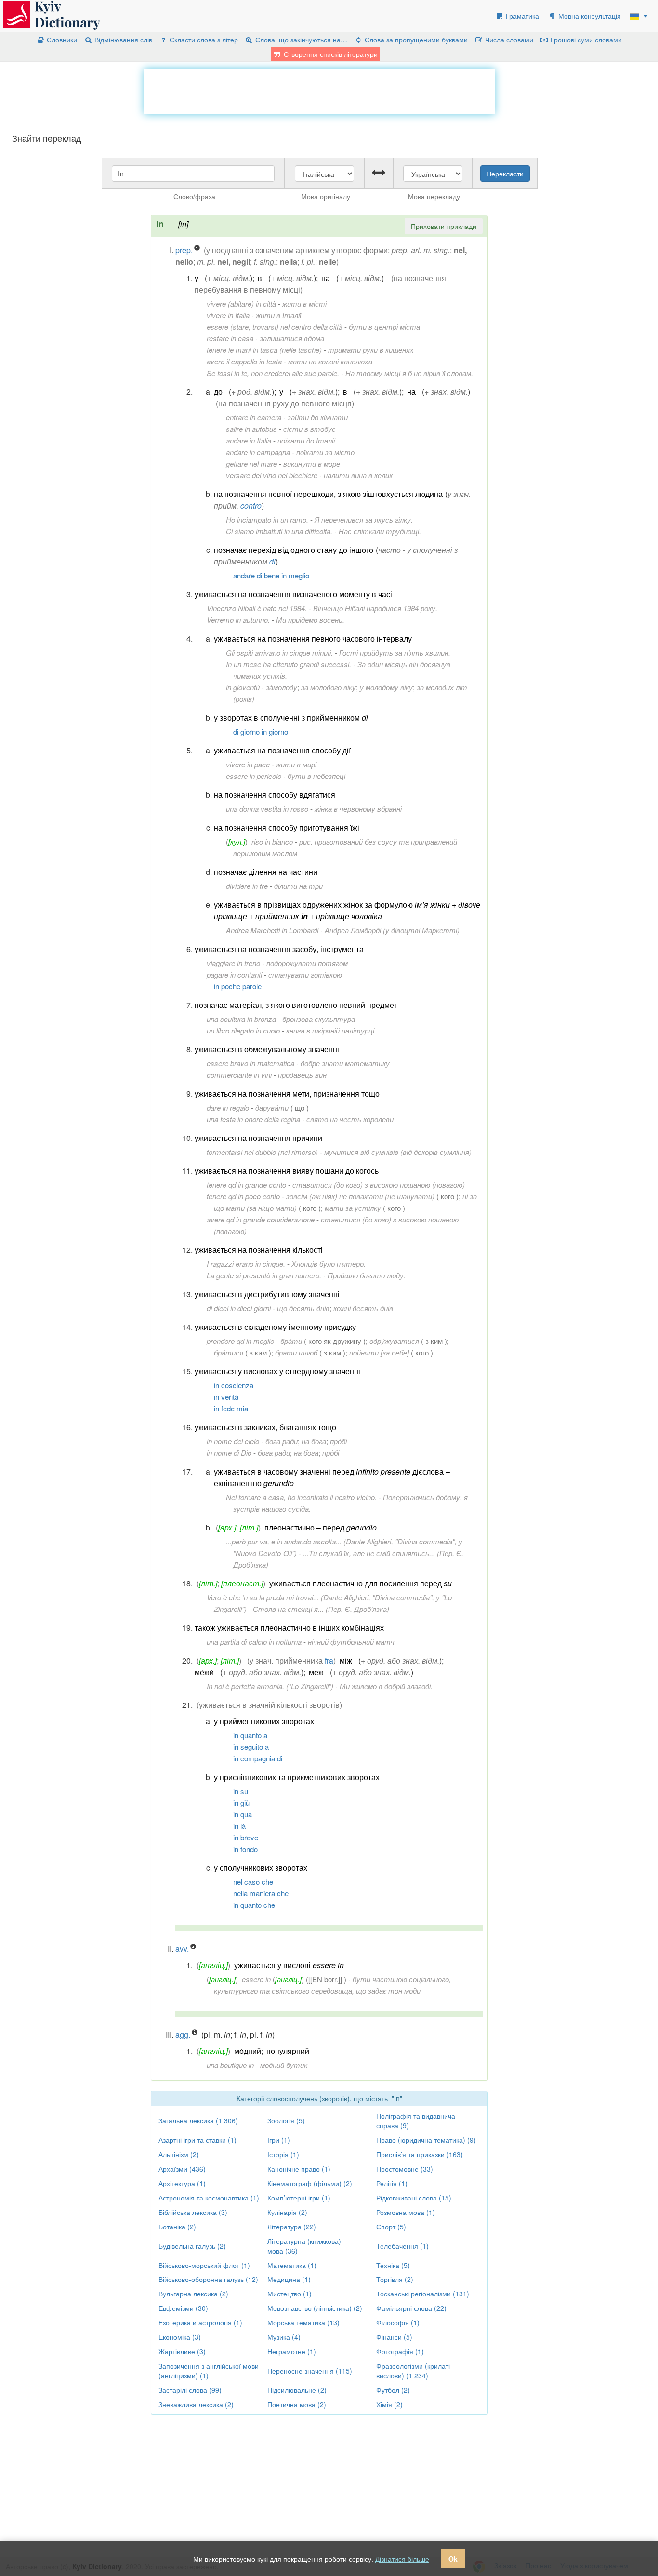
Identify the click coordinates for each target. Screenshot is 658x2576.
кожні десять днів (363, 1308)
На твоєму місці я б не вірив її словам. (409, 373)
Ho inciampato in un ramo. (267, 519)
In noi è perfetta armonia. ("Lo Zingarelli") (270, 1686)
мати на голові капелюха (330, 361)
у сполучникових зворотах (261, 1868)
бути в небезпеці (316, 776)
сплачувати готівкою (305, 974)
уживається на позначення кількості (259, 1250)
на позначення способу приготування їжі (287, 827)
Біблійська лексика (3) (193, 2212)
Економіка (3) (180, 2337)
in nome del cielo (233, 1441)
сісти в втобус (309, 429)
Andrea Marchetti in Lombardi (272, 930)
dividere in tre (247, 886)
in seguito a (251, 1747)
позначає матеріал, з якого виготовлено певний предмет (296, 1005)
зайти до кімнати (318, 417)
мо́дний (248, 2051)
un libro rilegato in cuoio (243, 1030)
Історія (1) (283, 2154)
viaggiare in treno (233, 963)
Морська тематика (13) (303, 2322)
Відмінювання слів (122, 40)
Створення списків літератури (330, 54)
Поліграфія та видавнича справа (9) (416, 2120)
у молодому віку (386, 687)
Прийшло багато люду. (367, 1275)
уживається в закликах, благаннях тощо (265, 1427)
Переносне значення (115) (310, 2371)
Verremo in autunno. (238, 620)
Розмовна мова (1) (406, 2212)
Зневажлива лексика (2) (196, 2404)
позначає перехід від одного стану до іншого (294, 550)
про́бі (338, 1441)
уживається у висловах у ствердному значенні (277, 1371)
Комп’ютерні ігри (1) (299, 2198)
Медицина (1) (289, 2279)
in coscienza (234, 1385)
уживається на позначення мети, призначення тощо (287, 1093)
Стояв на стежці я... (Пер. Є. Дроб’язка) (321, 1609)
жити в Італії (278, 315)
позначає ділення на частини (266, 872)
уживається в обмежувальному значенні (267, 1049)
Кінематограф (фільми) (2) (310, 2183)
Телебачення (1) (402, 2246)
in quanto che (254, 1905)
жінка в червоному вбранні (358, 809)
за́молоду (282, 687)
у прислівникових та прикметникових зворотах (297, 1777)
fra (329, 1660)
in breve (246, 1837)
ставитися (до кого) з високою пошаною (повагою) (379, 1185)
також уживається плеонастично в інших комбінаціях (289, 1628)
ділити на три (298, 886)
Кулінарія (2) (287, 2212)
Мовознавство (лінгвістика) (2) (315, 2308)
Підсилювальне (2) (297, 2390)
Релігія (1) (392, 2183)
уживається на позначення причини (258, 1138)
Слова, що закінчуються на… (300, 40)
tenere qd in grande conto (246, 1185)
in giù (241, 1803)
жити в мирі (296, 764)
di (272, 561)
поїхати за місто (325, 452)
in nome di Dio (229, 1453)
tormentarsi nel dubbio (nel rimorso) (262, 1152)
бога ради (282, 1441)
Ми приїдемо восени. (310, 620)
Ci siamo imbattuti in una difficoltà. (279, 531)
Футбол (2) (393, 2390)
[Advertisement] (319, 91)
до (218, 392)
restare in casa (230, 338)
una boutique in (230, 2065)
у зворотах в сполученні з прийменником (291, 718)
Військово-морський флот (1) (204, 2265)
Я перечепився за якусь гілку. (364, 519)
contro (251, 505)
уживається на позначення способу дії (282, 750)
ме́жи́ (204, 1672)
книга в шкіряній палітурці (330, 1030)
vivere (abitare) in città (241, 303)
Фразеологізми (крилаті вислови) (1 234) (413, 2371)
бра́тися (229, 1352)
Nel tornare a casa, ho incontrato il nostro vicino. (301, 1497)
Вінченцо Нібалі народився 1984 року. (375, 608)
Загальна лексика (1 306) (198, 2120)
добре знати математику (345, 1063)
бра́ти (291, 1341)
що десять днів (303, 1308)
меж (316, 1672)
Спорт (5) (391, 2227)
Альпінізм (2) (179, 2154)
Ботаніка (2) (177, 2227)
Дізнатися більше (402, 2559)
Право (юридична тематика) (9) (426, 2140)
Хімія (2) (389, 2404)
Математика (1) (292, 2265)
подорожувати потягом (307, 963)
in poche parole (238, 986)
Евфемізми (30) (183, 2308)
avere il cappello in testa (244, 361)
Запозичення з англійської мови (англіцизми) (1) (209, 2371)
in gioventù (243, 687)
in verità (226, 1397)
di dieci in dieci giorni (239, 1308)
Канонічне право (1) (299, 2169)
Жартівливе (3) (182, 2351)
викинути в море (312, 463)
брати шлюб (296, 1352)
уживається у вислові (289, 1965)
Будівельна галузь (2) (192, 2246)
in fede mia (231, 1408)
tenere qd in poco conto (243, 1196)
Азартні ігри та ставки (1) (197, 2140)
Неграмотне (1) (292, 2351)
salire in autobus (251, 429)
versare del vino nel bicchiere (272, 475)
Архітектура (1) (182, 2183)
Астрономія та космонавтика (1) (209, 2198)
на (326, 278)
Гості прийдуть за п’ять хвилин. (395, 652)
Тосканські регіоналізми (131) (423, 2294)
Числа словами (508, 40)
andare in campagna (258, 452)
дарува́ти (272, 1107)
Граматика (521, 16)
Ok (453, 2559)
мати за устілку (353, 1208)
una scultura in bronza (241, 1019)
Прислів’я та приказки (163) (420, 2154)
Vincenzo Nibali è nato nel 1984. (257, 608)
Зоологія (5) (286, 2120)
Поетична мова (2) (297, 2404)
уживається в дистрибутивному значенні (267, 1294)
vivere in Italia (228, 315)
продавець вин (302, 1075)
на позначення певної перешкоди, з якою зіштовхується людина (328, 494)
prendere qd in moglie (240, 1341)
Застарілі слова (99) (190, 2390)
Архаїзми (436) (182, 2169)
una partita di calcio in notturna (254, 1642)
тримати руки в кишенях (371, 350)
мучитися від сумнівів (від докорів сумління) (398, 1152)
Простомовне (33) (405, 2169)
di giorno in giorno (261, 731)
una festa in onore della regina (253, 1119)
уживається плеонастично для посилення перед (361, 1583)
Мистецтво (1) (290, 2294)
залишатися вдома (292, 338)
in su (241, 1791)
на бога (314, 1441)
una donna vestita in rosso (267, 809)
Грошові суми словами (585, 40)
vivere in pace (248, 764)
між (346, 1660)
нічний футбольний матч (351, 1642)
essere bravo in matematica (250, 1063)
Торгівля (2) (395, 2279)
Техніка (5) (393, 2265)
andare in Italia (249, 440)
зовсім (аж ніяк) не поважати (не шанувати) (360, 1196)
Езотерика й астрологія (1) (200, 2322)
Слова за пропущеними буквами (415, 40)
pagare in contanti (234, 974)
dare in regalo (228, 1107)
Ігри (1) (279, 2140)
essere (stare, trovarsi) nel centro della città (275, 327)
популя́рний (288, 2051)
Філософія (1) (398, 2322)
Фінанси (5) (394, 2337)
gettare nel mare (251, 463)
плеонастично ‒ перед (321, 1527)
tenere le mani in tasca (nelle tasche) (264, 350)
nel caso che (253, 1882)
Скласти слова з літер (203, 40)
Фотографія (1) (400, 2351)
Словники (61, 40)
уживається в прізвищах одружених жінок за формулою (347, 910)
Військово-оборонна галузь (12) (208, 2279)
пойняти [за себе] (379, 1352)
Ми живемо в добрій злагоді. (386, 1686)
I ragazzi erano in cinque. (246, 1264)
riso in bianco (272, 841)
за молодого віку (329, 687)
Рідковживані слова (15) (414, 2198)
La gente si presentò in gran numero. (264, 1275)
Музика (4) (284, 2337)
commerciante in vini (239, 1075)
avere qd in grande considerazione (261, 1219)
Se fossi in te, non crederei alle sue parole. (273, 373)
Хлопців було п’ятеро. (329, 1264)
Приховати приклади (444, 226)
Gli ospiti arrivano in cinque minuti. (279, 652)
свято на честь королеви (350, 1119)
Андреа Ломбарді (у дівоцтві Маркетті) (392, 930)
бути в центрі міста (384, 327)
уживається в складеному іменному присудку (275, 1327)
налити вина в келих (358, 475)
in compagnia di (258, 1758)
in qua (243, 1814)
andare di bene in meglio (271, 575)
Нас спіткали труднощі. (380, 531)
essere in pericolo (254, 776)
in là (239, 1826)
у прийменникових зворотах (264, 1721)
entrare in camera (254, 417)
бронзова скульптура (319, 1019)
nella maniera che (261, 1893)
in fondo (245, 1849)
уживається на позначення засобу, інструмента (279, 949)
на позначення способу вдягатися (275, 795)
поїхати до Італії (306, 440)
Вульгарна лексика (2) (193, 2294)
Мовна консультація (589, 16)
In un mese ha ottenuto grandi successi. (289, 664)
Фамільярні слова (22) (411, 2308)
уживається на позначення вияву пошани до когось (287, 1171)
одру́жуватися (394, 1341)
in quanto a (250, 1735)
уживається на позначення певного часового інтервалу (313, 638)
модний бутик (284, 2065)
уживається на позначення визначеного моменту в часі (293, 594)
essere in (256, 1979)
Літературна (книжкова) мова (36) (304, 2246)
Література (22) (292, 2227)
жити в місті (304, 303)
